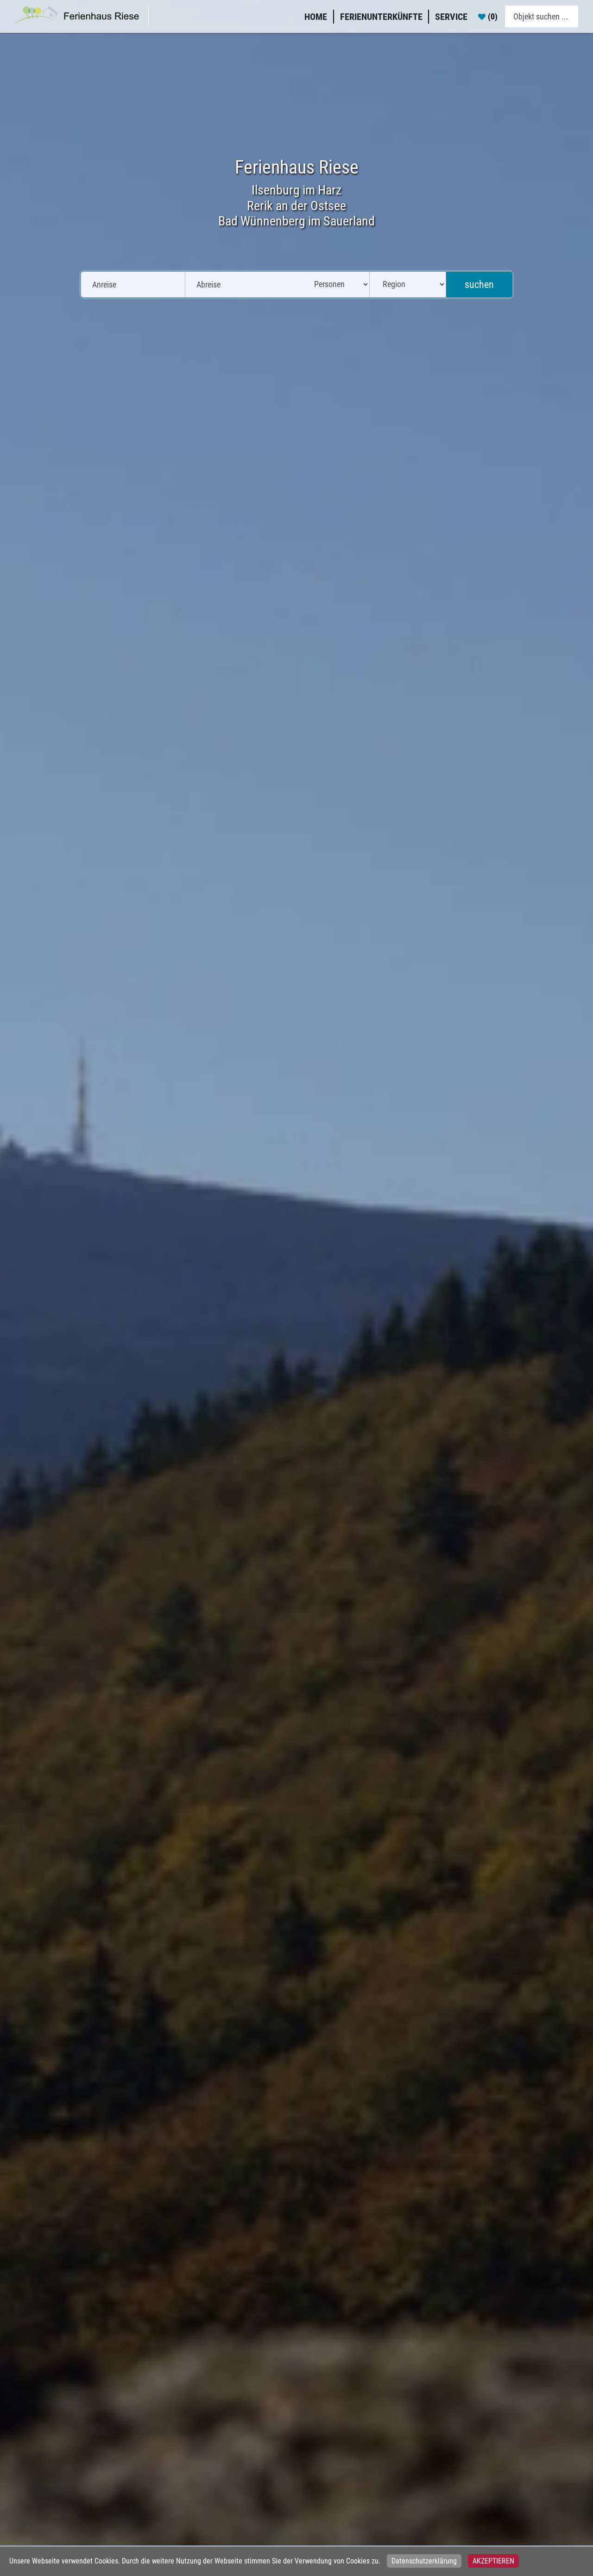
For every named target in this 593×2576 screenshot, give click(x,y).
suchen (479, 284)
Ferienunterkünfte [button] (381, 17)
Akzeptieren (493, 2561)
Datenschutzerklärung (424, 2561)
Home (316, 17)
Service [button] (451, 17)
